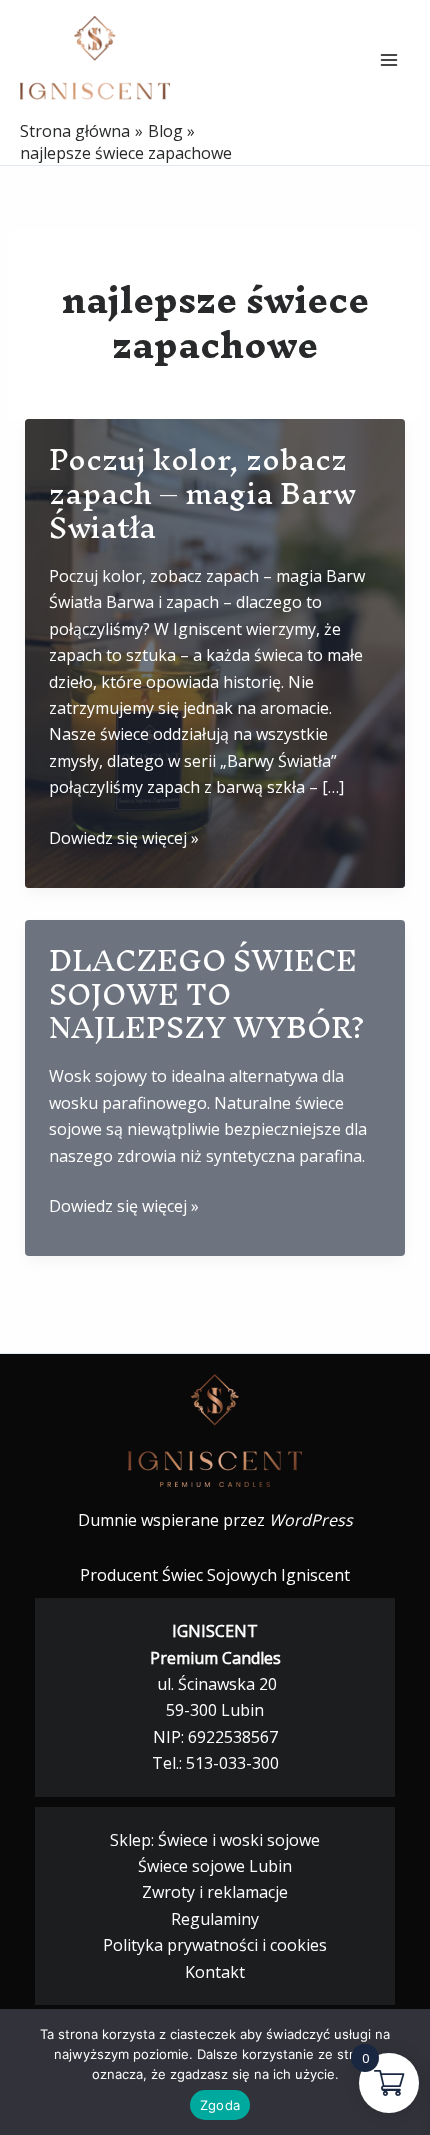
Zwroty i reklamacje (215, 1892)
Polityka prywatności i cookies (215, 1945)
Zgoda (220, 2105)
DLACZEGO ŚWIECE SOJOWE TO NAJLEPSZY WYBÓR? (207, 994)
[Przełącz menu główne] (389, 60)
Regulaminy (215, 1919)
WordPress (311, 1520)
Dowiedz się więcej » (124, 838)
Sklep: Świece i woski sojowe (215, 1840)
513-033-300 (232, 1763)
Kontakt (215, 1972)
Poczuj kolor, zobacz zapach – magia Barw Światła (202, 493)
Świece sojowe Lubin (215, 1866)
